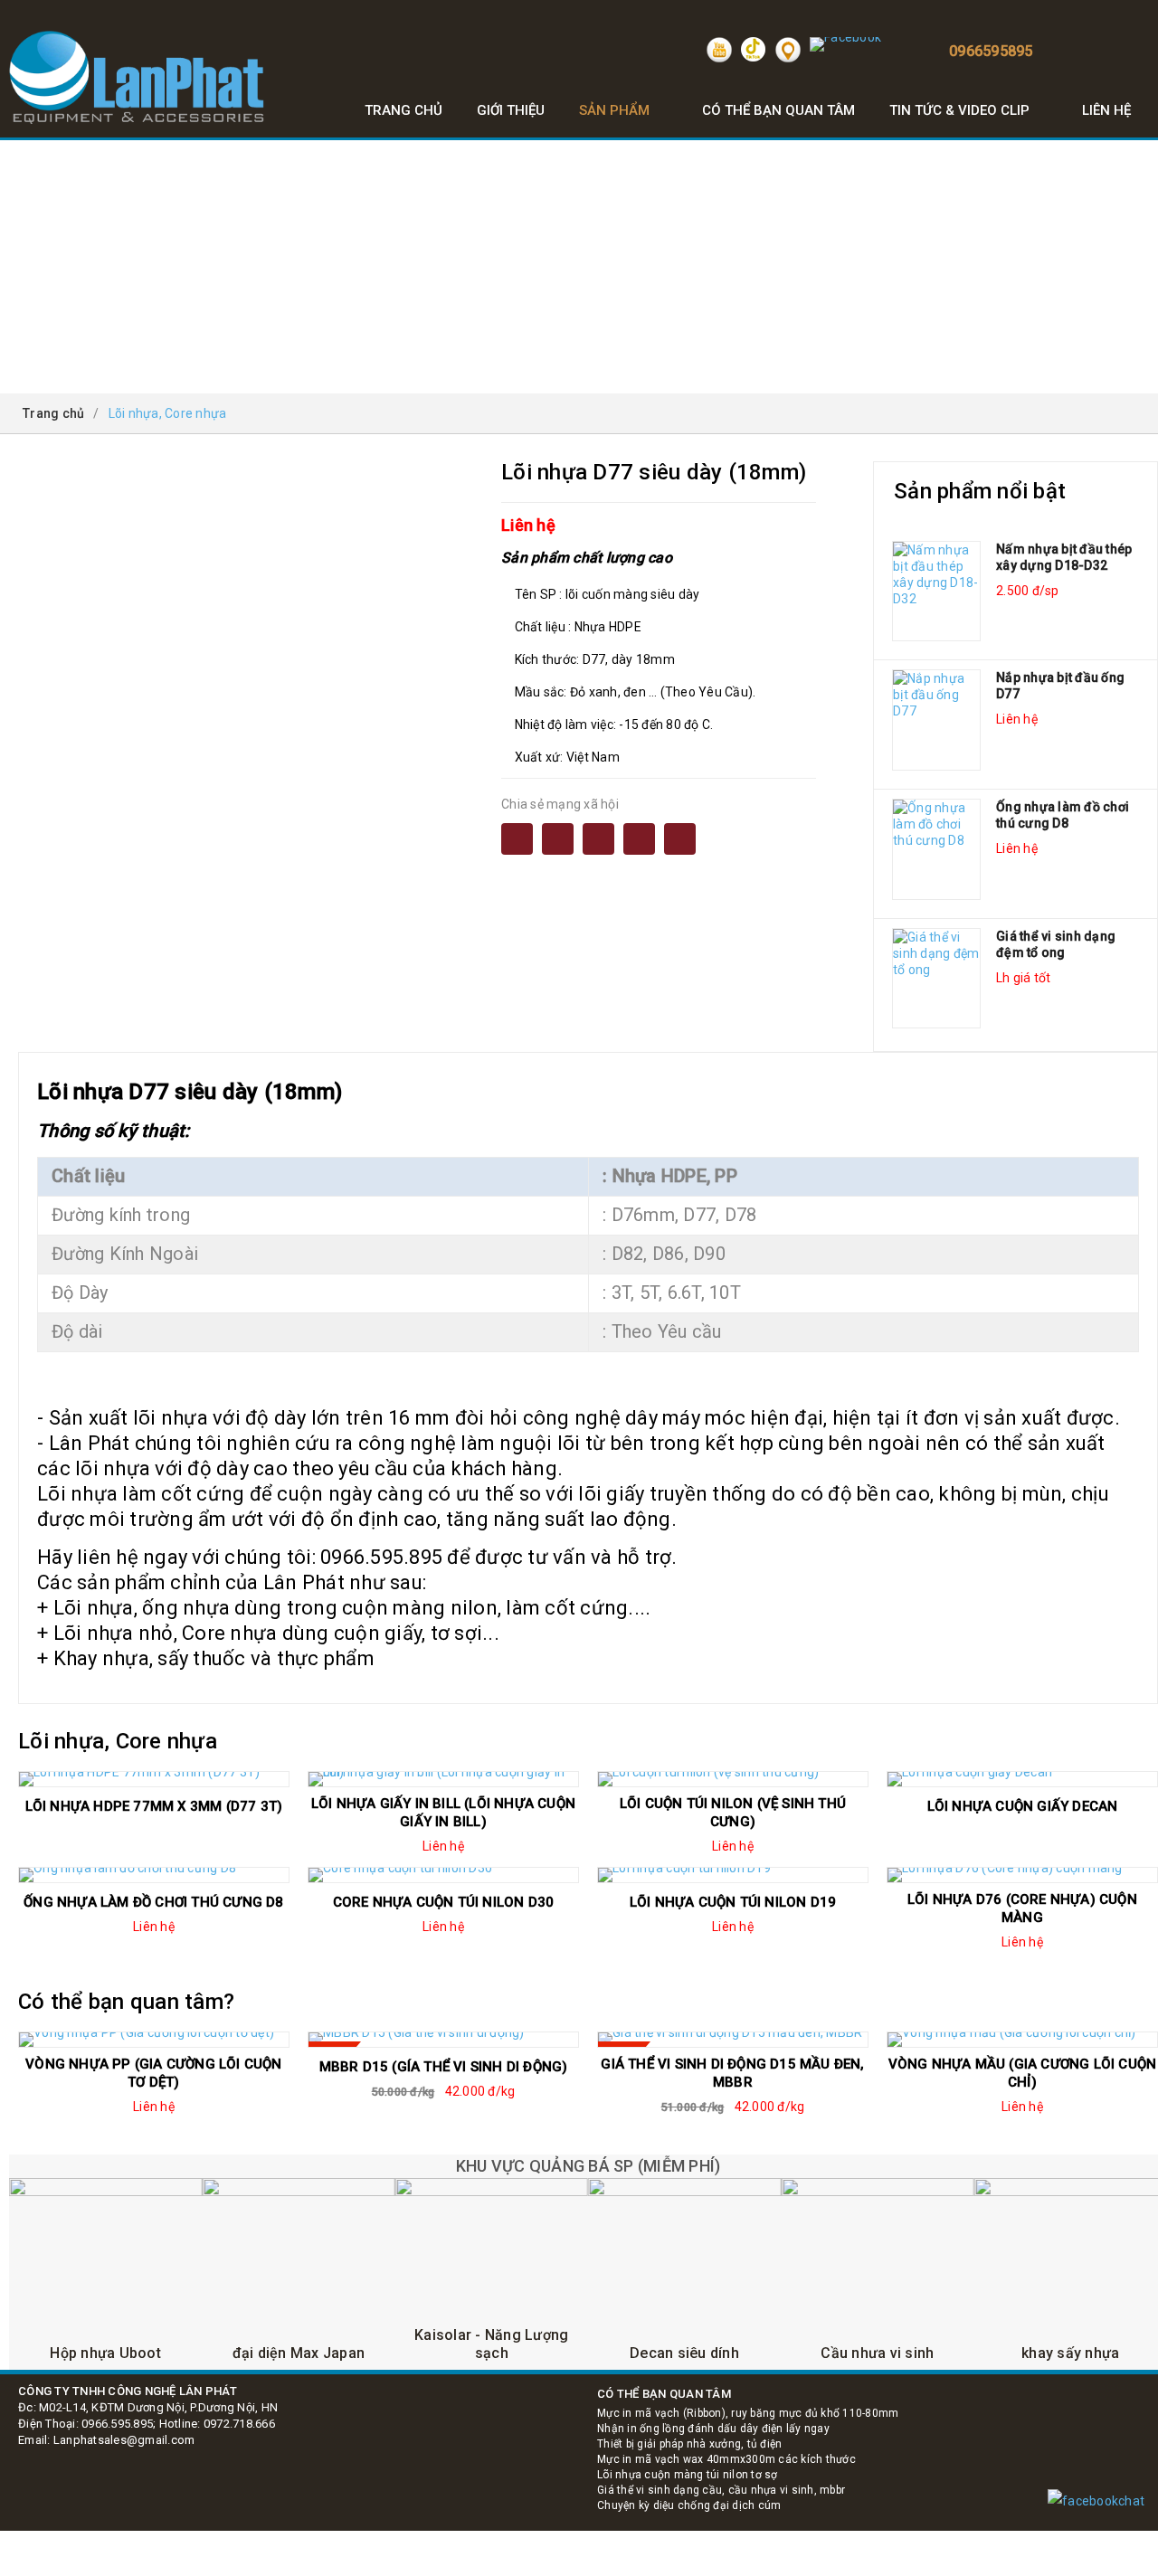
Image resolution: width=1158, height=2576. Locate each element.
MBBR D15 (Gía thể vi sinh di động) (444, 2067)
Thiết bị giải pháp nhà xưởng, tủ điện (689, 2444)
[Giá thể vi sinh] (877, 2274)
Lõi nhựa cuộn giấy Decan (1023, 1806)
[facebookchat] (1096, 2501)
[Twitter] (639, 839)
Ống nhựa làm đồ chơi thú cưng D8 (1063, 815)
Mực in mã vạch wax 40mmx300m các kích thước (726, 2459)
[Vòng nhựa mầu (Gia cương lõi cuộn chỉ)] (1022, 2040)
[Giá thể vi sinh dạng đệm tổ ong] (936, 979)
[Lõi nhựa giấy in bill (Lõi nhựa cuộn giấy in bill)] (443, 1779)
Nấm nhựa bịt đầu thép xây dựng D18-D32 (1064, 557)
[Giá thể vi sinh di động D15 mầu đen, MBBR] (733, 2040)
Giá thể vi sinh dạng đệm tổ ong (1056, 944)
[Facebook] (517, 839)
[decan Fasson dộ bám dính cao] (684, 2274)
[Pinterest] (680, 839)
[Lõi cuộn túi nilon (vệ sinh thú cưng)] (733, 1779)
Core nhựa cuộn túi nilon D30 (444, 1902)
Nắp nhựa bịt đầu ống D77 (1060, 686)
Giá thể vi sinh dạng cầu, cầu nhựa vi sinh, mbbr (721, 2490)
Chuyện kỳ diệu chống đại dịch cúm (689, 2505)
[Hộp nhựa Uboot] (105, 2274)
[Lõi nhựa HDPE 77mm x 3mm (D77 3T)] (154, 1779)
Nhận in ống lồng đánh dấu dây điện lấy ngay (713, 2429)
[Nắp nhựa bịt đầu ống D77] (936, 720)
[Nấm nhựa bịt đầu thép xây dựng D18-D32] (936, 592)
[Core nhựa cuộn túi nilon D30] (443, 1875)
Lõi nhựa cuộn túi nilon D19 (733, 1902)
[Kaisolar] (492, 2274)
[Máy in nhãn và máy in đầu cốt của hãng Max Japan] (298, 2274)
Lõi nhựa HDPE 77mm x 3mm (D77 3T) (154, 1806)
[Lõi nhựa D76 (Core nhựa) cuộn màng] (1022, 1875)
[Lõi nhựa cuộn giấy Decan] (1022, 1779)
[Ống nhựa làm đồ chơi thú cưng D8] (936, 849)
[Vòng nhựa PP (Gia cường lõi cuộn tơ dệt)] (154, 2040)
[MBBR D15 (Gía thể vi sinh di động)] (443, 2040)
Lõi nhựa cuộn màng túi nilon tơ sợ (688, 2475)
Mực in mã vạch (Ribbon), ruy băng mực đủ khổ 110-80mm (748, 2413)
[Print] (598, 839)
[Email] (558, 839)
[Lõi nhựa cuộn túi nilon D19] (733, 1875)
